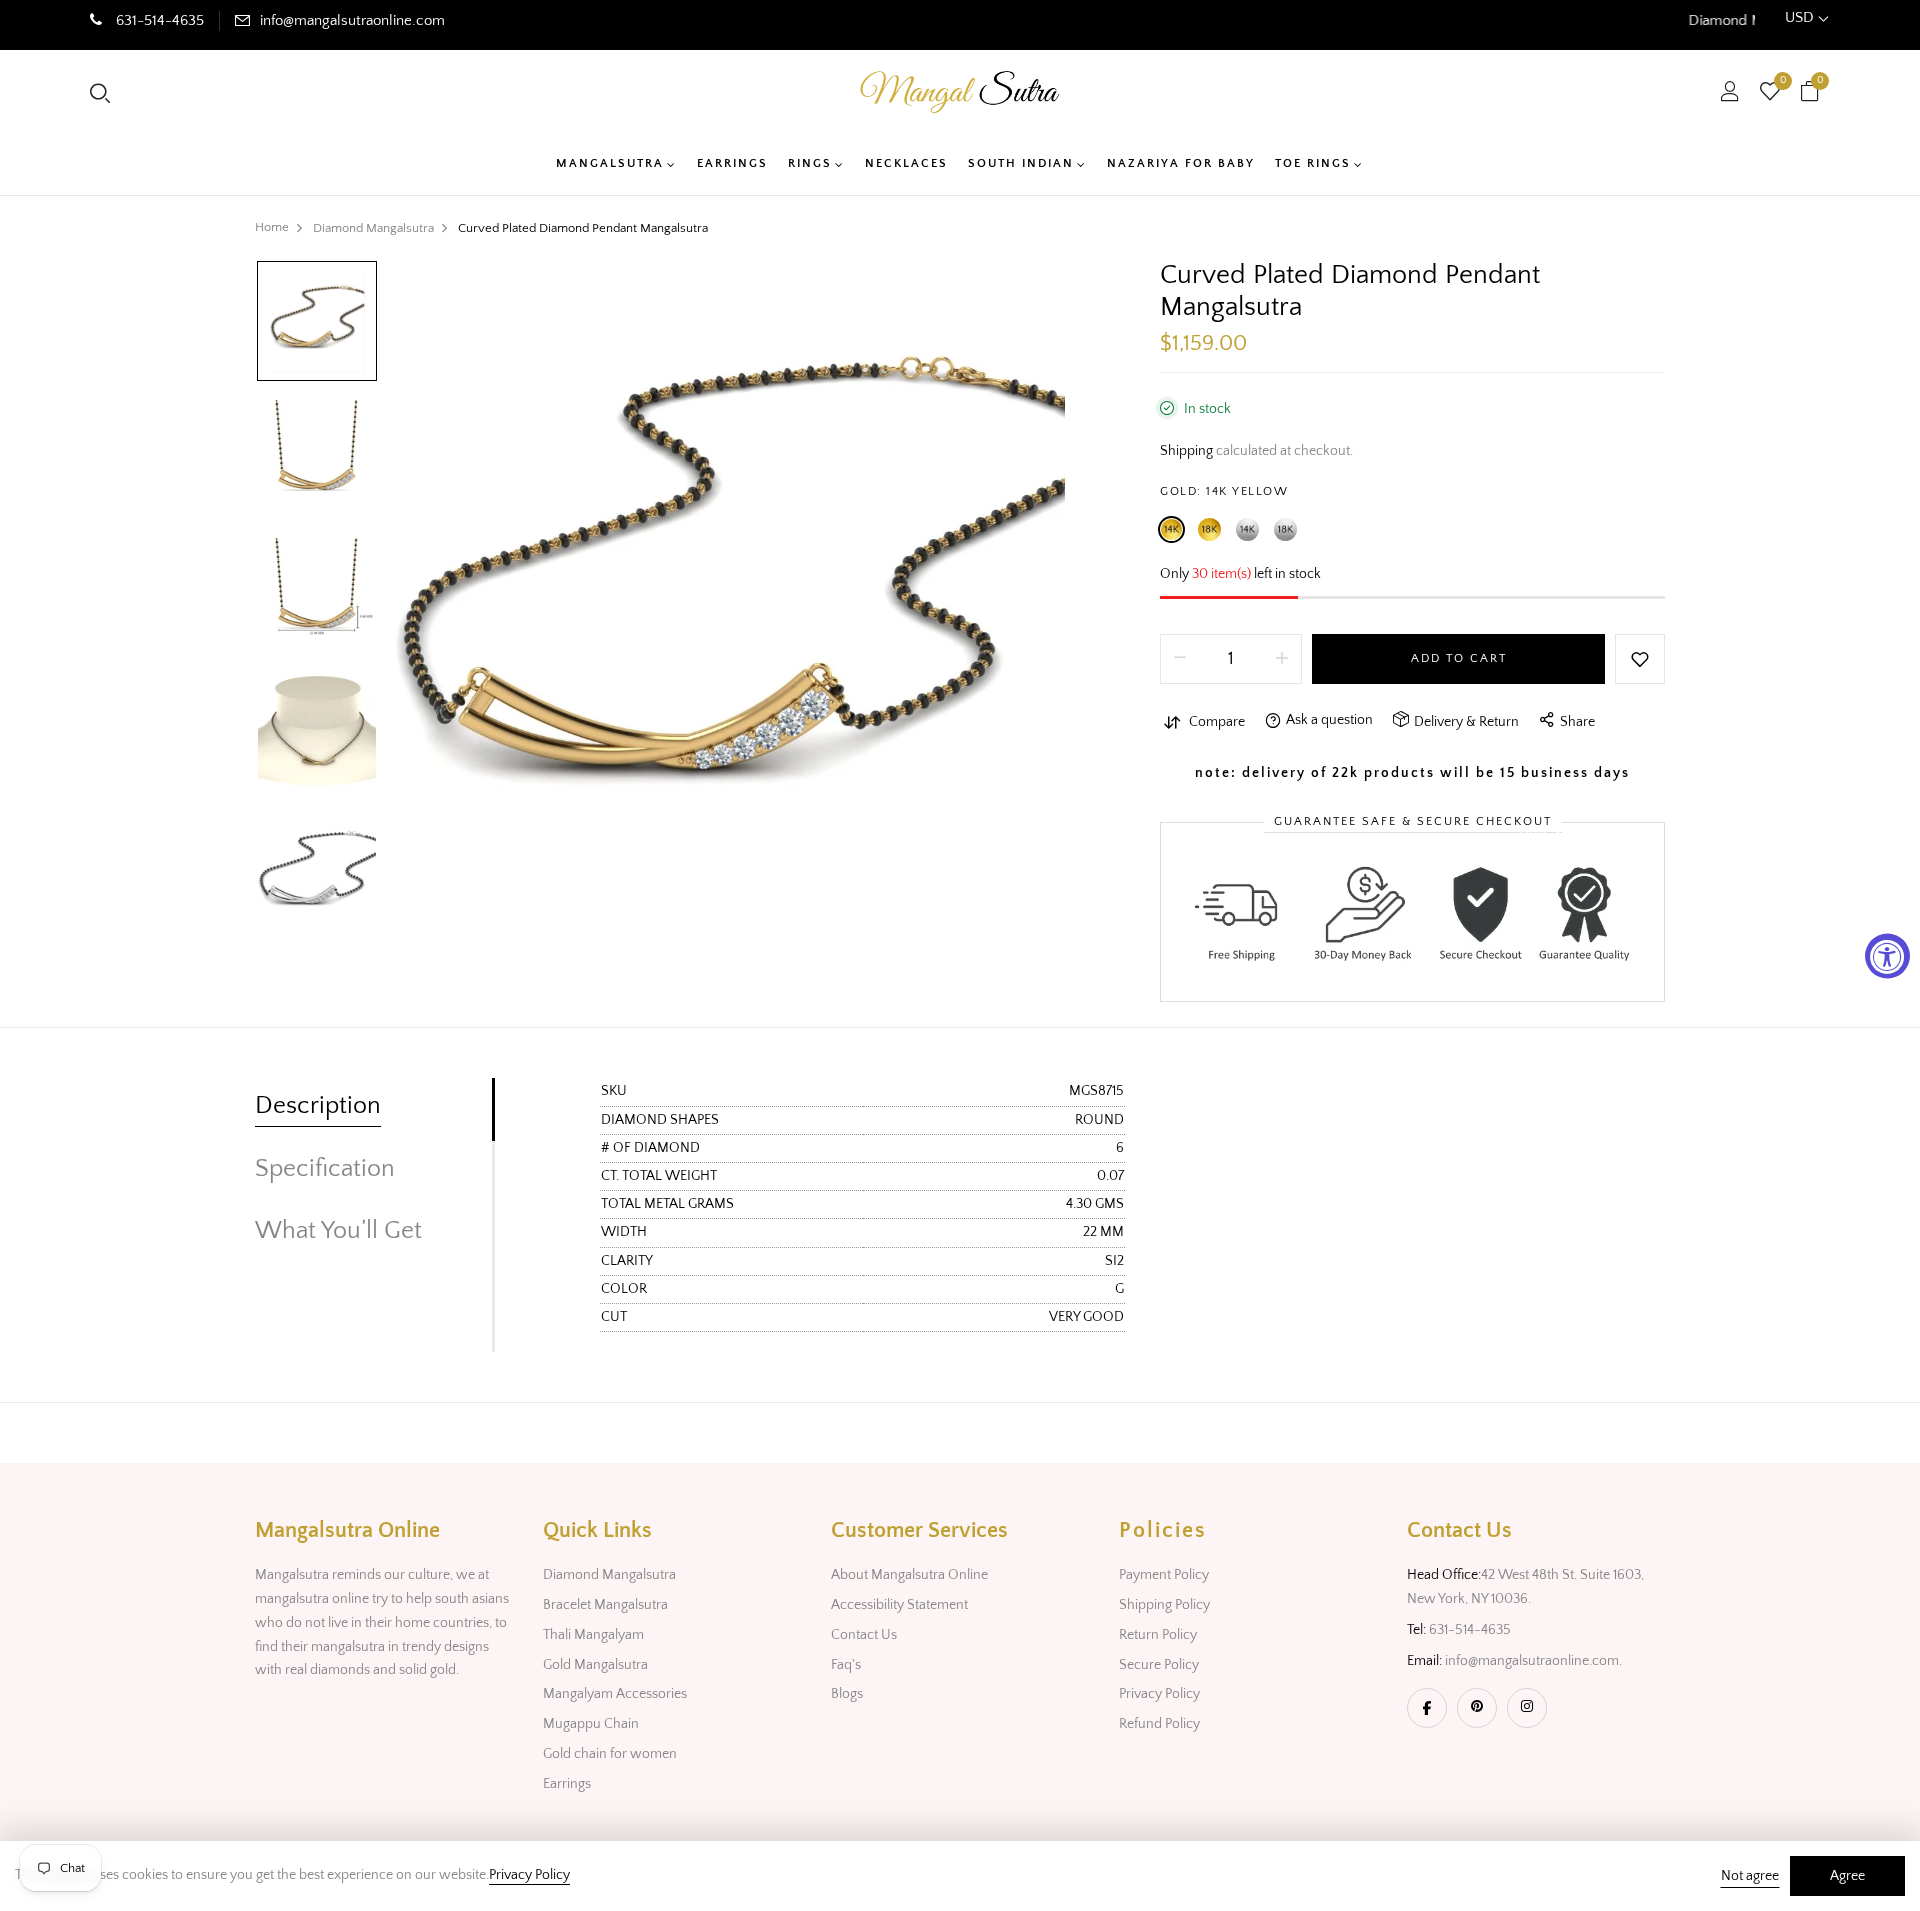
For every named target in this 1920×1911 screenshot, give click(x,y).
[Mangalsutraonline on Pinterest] (1477, 1708)
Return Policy (1158, 1635)
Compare (1217, 722)
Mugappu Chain (591, 1724)
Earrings (567, 1784)
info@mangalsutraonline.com (352, 20)
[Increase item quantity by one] (1282, 659)
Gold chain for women (610, 1754)
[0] (1770, 94)
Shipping (1186, 451)
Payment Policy (1164, 1575)
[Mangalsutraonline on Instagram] (1527, 1708)
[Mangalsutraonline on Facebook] (1427, 1708)
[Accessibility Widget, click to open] (1887, 955)
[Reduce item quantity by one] (1180, 659)
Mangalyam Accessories (615, 1694)
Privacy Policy (1159, 1694)
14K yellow (1171, 529)
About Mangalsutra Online (909, 1575)
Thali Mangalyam (593, 1635)
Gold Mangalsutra (595, 1665)
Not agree (1750, 1876)
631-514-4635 (158, 20)
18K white (1285, 529)
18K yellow (1209, 529)
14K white (1247, 529)
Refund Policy (1159, 1724)
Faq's (846, 1665)
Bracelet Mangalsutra (605, 1605)
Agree (1847, 1876)
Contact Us (864, 1635)
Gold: (1224, 491)
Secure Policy (1159, 1665)
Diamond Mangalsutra (609, 1575)
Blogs (847, 1694)
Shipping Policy (1164, 1605)
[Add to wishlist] (1640, 659)
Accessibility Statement (899, 1605)
